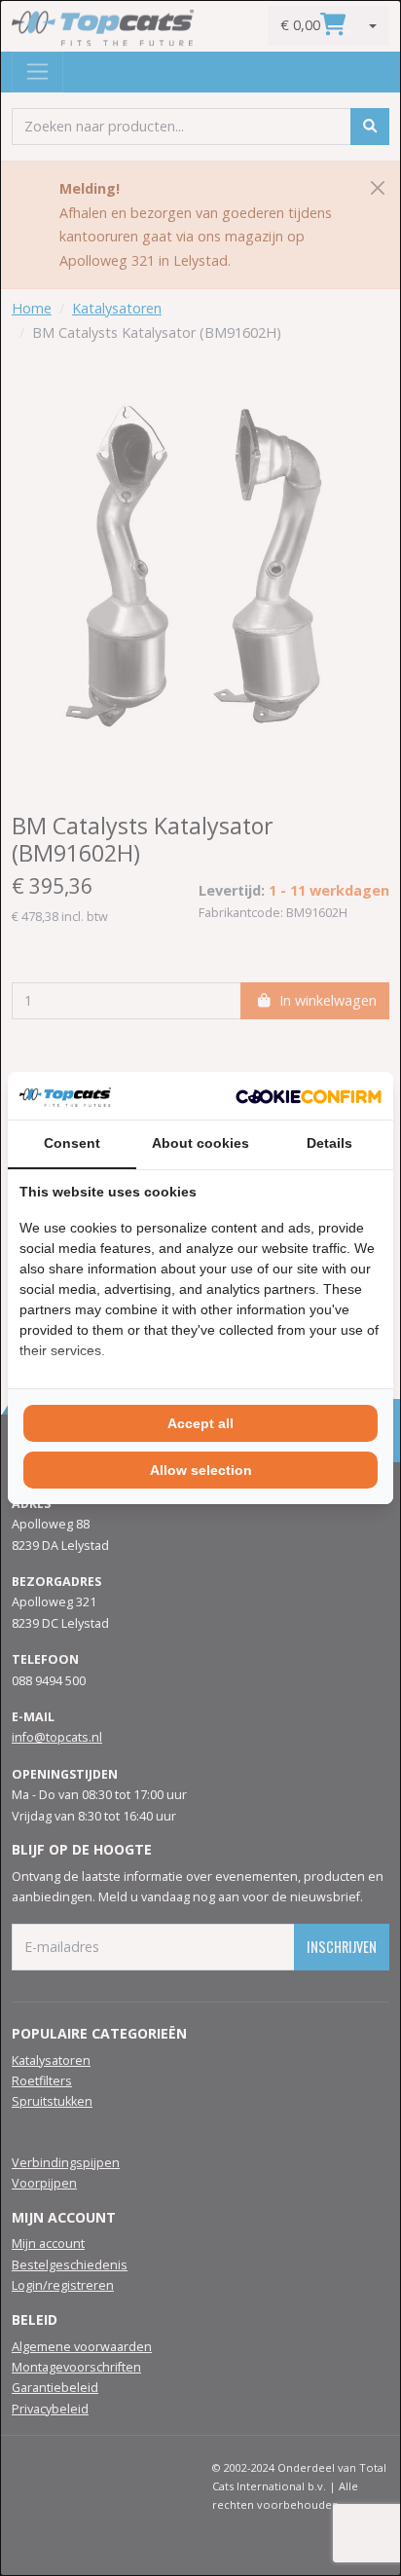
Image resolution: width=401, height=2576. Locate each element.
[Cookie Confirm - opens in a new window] (309, 1095)
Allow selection (201, 1470)
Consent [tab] (72, 1143)
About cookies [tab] (200, 1143)
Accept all (200, 1423)
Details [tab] (329, 1143)
